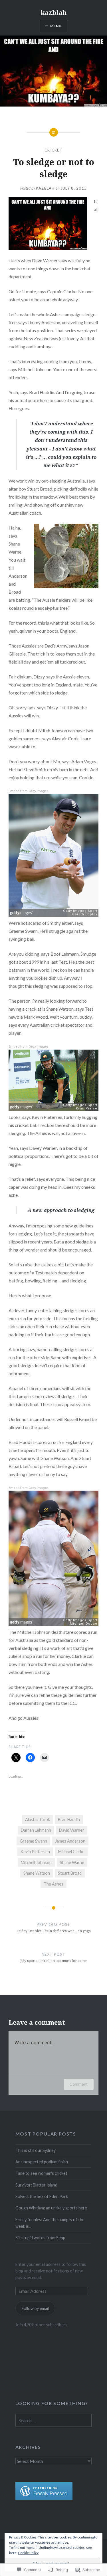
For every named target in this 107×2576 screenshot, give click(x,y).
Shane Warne (72, 1862)
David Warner (72, 1830)
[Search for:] (54, 2421)
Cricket (53, 150)
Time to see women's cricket (41, 2173)
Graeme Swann (33, 1841)
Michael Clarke (71, 1852)
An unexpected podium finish (42, 2162)
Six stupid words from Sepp (40, 2238)
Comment (79, 2084)
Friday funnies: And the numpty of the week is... (50, 2223)
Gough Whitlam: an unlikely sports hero (51, 2208)
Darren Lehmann (36, 1830)
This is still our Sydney (36, 2150)
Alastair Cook (38, 1820)
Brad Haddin (69, 1820)
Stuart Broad (70, 1873)
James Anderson (70, 1841)
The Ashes (53, 1884)
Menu (56, 26)
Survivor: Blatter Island (36, 2185)
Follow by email (35, 2308)
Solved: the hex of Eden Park (42, 2196)
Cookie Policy (28, 2553)
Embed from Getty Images (29, 791)
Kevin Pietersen (35, 1852)
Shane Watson (37, 1873)
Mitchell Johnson (36, 1862)
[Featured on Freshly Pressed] (44, 2498)
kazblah (54, 12)
